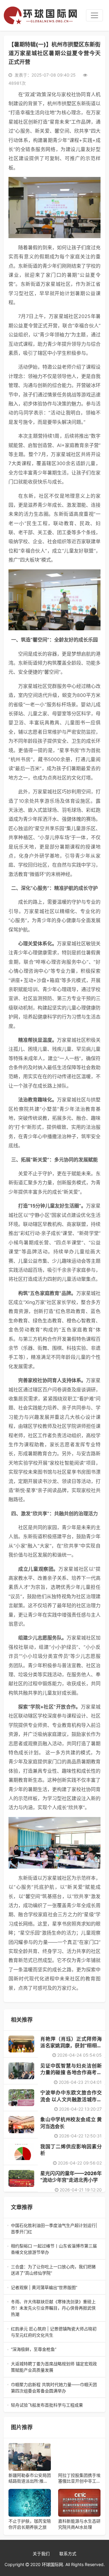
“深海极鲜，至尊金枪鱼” (54, 2349)
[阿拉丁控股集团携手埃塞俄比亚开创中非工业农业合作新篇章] (79, 2457)
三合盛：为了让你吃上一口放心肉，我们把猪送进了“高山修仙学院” (54, 2270)
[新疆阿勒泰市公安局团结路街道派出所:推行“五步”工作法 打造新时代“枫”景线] (30, 2457)
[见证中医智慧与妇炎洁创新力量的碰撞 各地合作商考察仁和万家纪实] (21, 2071)
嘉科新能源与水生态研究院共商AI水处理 (79, 2524)
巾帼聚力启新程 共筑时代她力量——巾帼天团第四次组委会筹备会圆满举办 (54, 2388)
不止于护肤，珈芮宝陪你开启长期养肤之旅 (30, 2524)
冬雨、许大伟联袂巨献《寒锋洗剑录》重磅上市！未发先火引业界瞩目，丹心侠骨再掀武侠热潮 (54, 2308)
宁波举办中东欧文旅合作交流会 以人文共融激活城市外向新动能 (71, 2099)
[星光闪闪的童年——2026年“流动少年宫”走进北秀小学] (21, 2178)
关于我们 (41, 2554)
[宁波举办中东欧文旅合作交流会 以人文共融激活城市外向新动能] (21, 2098)
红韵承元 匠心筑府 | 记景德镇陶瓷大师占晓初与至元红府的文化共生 (54, 2332)
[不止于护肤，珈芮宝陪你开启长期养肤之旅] (30, 2503)
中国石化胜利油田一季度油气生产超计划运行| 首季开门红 (54, 2229)
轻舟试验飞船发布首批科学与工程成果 (54, 2405)
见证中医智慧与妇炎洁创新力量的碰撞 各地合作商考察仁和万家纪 (71, 2072)
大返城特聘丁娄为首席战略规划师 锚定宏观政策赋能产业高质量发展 (54, 2367)
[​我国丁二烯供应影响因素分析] (21, 2152)
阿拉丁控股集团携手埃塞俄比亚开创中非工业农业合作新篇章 (79, 2478)
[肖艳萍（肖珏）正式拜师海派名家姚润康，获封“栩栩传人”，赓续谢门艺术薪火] (21, 2044)
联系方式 (68, 2554)
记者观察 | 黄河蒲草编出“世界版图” (54, 2288)
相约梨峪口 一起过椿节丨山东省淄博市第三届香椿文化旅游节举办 (54, 2249)
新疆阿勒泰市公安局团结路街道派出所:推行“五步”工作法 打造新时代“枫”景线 (30, 2478)
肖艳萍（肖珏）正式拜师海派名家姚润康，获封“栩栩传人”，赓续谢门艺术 (71, 2046)
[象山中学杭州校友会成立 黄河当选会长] (21, 2124)
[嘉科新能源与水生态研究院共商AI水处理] (79, 2503)
